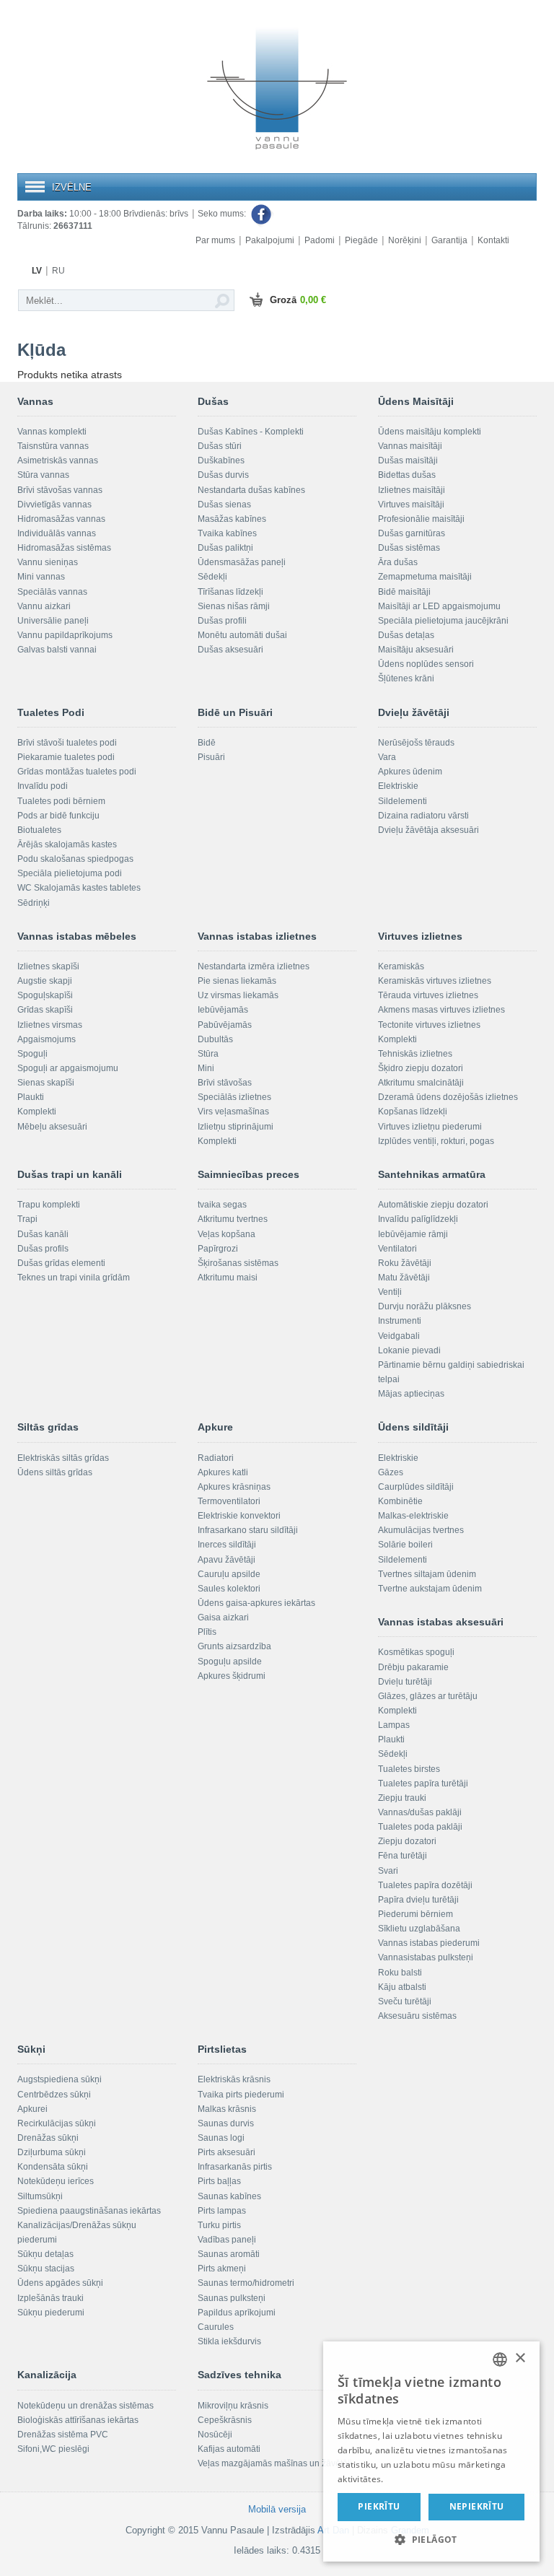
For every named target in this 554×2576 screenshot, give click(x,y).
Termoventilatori (229, 1501)
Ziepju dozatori (407, 1841)
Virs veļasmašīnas (233, 1112)
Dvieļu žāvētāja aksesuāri (428, 830)
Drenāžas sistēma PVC (63, 2435)
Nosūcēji (215, 2435)
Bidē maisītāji (404, 592)
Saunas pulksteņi (232, 2298)
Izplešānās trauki (50, 2298)
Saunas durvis (226, 2123)
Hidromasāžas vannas (61, 519)
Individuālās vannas (57, 533)
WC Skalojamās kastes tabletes (79, 888)
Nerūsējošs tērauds (416, 743)
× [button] (520, 2358)
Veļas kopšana (227, 1234)
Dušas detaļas (406, 635)
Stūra (208, 1054)
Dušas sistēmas (409, 548)
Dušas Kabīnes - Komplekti (251, 432)
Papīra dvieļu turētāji (418, 1900)
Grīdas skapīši (45, 1010)
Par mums (215, 240)
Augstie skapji (45, 981)
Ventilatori (397, 1249)
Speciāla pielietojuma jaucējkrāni (443, 621)
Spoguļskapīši (45, 995)
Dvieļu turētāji (405, 1682)
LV (37, 271)
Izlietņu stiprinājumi (236, 1127)
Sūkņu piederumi (51, 2313)
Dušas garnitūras (412, 533)
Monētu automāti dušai (242, 635)
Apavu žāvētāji (227, 1560)
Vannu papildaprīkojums (65, 635)
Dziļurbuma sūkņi (52, 2152)
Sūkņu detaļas (45, 2254)
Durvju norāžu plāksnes (425, 1306)
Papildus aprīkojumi (237, 2313)
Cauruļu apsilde (229, 1574)
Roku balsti (400, 1973)
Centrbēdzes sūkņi (54, 2095)
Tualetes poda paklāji (420, 1827)
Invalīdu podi (43, 786)
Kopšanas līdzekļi (413, 1112)
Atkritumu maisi (228, 1278)
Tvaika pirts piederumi (241, 2095)
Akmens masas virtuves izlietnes (441, 1010)
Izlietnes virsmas (50, 1025)
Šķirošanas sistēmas (238, 1263)
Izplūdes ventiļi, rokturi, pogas (436, 1141)
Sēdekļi (212, 577)
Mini (206, 1068)
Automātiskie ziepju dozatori (433, 1205)
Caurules (216, 2327)
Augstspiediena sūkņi (60, 2079)
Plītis (207, 1632)
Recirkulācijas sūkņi (57, 2123)
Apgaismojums (47, 1039)
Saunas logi (221, 2138)
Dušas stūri (220, 446)
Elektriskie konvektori (239, 1516)
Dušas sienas (224, 505)
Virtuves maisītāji (411, 505)
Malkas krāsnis (227, 2109)
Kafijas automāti (229, 2449)
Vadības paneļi (227, 2240)
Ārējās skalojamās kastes (67, 844)
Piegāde (361, 240)
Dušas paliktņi (225, 548)
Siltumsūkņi (40, 2196)
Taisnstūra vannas (53, 446)
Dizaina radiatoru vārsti (423, 816)
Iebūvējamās (223, 1010)
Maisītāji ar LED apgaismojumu (439, 606)
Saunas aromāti (229, 2254)
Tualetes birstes (409, 1769)
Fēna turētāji (403, 1856)
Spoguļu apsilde (230, 1662)
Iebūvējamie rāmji (413, 1234)
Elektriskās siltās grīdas (63, 1458)
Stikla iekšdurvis (229, 2341)
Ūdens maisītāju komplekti (430, 432)
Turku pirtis (219, 2225)
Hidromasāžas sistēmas (64, 548)
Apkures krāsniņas (234, 1487)
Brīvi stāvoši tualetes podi (67, 743)
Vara (387, 757)
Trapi (27, 1219)
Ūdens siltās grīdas (55, 1472)
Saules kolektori (229, 1589)
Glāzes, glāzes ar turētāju (428, 1696)
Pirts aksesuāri (227, 2152)
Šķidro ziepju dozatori (421, 1068)
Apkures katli (223, 1472)
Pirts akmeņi (222, 2269)
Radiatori (216, 1458)
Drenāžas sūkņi (48, 2138)
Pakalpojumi (270, 240)
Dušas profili (222, 621)
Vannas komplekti (52, 432)
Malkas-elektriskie (413, 1516)
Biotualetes (39, 830)
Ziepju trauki (402, 1798)
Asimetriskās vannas (58, 460)
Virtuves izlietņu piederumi (430, 1127)
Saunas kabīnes (229, 2196)
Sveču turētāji (405, 2001)
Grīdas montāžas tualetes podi (77, 772)
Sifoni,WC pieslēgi (53, 2449)
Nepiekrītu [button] (477, 2506)
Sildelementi (403, 801)
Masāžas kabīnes (232, 519)
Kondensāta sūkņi (53, 2167)
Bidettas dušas (407, 475)
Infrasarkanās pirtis (235, 2167)
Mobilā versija (277, 2509)
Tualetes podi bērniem (61, 801)
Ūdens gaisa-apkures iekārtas (256, 1603)
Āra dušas (398, 562)
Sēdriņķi (34, 903)
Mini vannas (41, 577)
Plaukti (31, 1097)
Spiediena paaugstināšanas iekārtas (89, 2211)
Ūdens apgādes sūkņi (60, 2283)
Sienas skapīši (46, 1083)
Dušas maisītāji (408, 460)
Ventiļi (390, 1292)
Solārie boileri (405, 1545)
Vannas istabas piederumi (429, 1943)
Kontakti (493, 240)
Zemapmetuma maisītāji (425, 577)
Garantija (449, 240)
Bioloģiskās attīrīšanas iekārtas (78, 2420)
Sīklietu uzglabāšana (419, 1929)
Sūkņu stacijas (46, 2269)
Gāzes (391, 1472)
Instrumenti (400, 1321)
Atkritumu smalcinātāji (421, 1083)
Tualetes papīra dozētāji (425, 1885)
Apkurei (32, 2109)
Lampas (394, 1725)
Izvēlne (72, 187)
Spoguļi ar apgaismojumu (68, 1068)
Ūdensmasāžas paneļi (242, 562)
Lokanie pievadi (409, 1350)
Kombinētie (400, 1501)
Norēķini (405, 240)
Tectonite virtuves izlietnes (429, 1025)
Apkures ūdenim (410, 772)
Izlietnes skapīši (48, 966)
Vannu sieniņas (48, 562)
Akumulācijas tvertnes (421, 1530)
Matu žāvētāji (404, 1278)
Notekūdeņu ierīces (56, 2181)
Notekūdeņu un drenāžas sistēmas (85, 2406)
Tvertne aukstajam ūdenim (430, 1589)
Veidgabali (399, 1336)
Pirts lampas (222, 2211)
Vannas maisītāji (410, 446)
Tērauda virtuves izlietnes (428, 995)
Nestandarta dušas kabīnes (251, 490)
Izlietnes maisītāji (412, 490)
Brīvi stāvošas (225, 1083)
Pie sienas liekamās (237, 981)
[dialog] (431, 2451)
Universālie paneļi (53, 621)
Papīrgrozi (218, 1249)
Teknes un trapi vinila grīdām (74, 1278)
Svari (388, 1871)
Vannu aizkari (44, 606)
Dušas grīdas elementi (61, 1263)
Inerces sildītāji (227, 1545)
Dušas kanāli (43, 1234)
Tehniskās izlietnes (415, 1054)
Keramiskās (401, 966)
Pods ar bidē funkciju (58, 816)
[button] (431, 2539)
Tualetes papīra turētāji (423, 1783)
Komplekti (37, 1112)
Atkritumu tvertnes (233, 1219)
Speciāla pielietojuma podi (70, 873)
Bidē (207, 743)
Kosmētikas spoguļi (416, 1652)
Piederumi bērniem (415, 1914)
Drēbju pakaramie (413, 1667)
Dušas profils (43, 1249)
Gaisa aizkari (223, 1617)
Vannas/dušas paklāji (420, 1812)
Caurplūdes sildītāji (416, 1487)
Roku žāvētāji (405, 1263)
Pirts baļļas (219, 2181)
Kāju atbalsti (402, 1987)
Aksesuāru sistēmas (417, 2016)
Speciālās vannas (52, 592)
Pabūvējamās (225, 1025)
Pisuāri (211, 757)
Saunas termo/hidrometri (246, 2283)
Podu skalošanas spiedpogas (75, 859)
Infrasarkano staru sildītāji (248, 1530)
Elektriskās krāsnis (234, 2079)
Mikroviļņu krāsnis (233, 2406)
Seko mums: (223, 214)
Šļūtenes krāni (406, 678)
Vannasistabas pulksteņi (426, 1957)
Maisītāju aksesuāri (416, 650)
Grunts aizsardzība (234, 1646)
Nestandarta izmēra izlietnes (254, 966)
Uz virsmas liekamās (238, 995)
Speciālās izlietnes (234, 1097)
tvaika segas (222, 1205)
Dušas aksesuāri (230, 650)
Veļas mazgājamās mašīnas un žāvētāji (275, 2463)
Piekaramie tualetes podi (66, 757)
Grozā (298, 300)
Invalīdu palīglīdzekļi (418, 1219)
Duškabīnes (221, 460)
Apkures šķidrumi (232, 1676)
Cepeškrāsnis (225, 2420)
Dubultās (215, 1039)
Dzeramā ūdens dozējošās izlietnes (448, 1097)
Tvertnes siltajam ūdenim (427, 1574)
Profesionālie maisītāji (421, 519)
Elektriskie (398, 786)
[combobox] (500, 2359)
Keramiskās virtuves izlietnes (435, 981)
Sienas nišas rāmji (234, 606)
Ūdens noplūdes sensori (426, 664)
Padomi (320, 240)
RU (58, 271)
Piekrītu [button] (379, 2506)
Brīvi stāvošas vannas (60, 490)
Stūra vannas (43, 475)
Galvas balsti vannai (57, 650)
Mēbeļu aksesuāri (52, 1127)
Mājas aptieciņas (411, 1394)
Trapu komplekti (49, 1205)
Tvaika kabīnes (227, 533)
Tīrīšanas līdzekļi (230, 592)
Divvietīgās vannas (54, 505)
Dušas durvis (223, 475)
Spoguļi (32, 1054)
